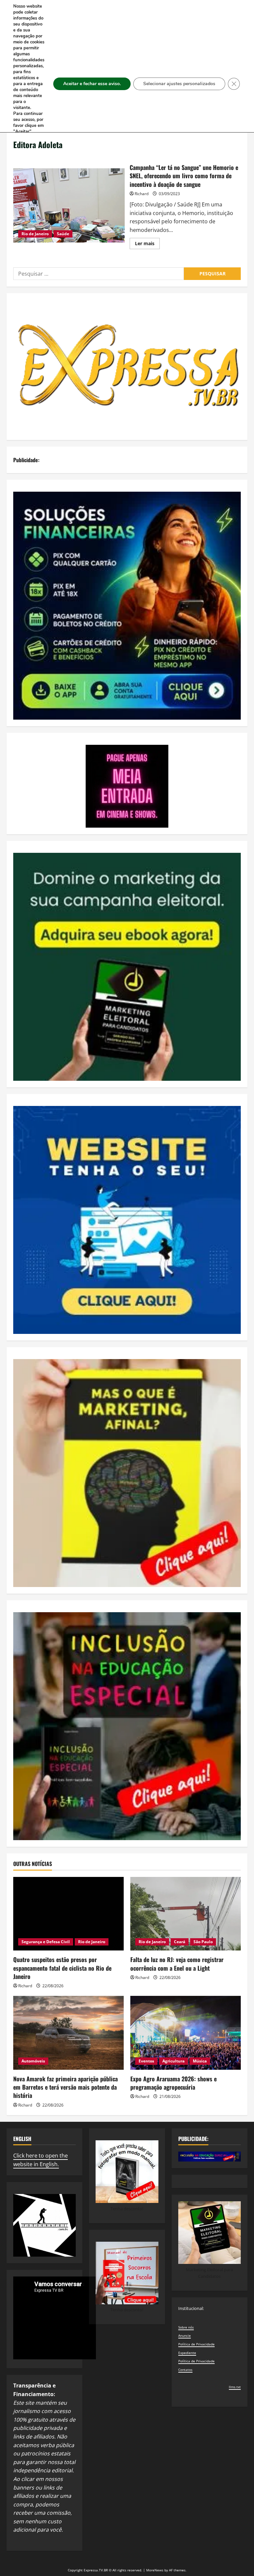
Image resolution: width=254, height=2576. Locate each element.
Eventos (146, 2061)
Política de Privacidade (196, 2344)
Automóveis (33, 2061)
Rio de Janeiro (35, 234)
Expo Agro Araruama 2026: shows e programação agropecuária (173, 2083)
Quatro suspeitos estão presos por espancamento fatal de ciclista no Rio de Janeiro (62, 1968)
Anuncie (185, 2335)
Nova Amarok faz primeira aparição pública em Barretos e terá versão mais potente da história (65, 2087)
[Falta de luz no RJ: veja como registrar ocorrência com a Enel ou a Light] (186, 1914)
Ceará (180, 1942)
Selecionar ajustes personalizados (179, 84)
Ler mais (147, 245)
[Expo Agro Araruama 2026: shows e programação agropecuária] (186, 2033)
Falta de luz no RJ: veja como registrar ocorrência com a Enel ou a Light (177, 1964)
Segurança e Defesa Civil (46, 1942)
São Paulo (203, 1942)
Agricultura (173, 2061)
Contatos (185, 2370)
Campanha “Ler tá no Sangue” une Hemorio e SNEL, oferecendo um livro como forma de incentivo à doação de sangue (69, 205)
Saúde (63, 234)
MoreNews (155, 2570)
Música (200, 2061)
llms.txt (235, 2387)
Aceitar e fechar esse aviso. (92, 84)
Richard (142, 194)
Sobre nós (186, 2327)
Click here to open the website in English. (41, 2160)
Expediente (187, 2353)
